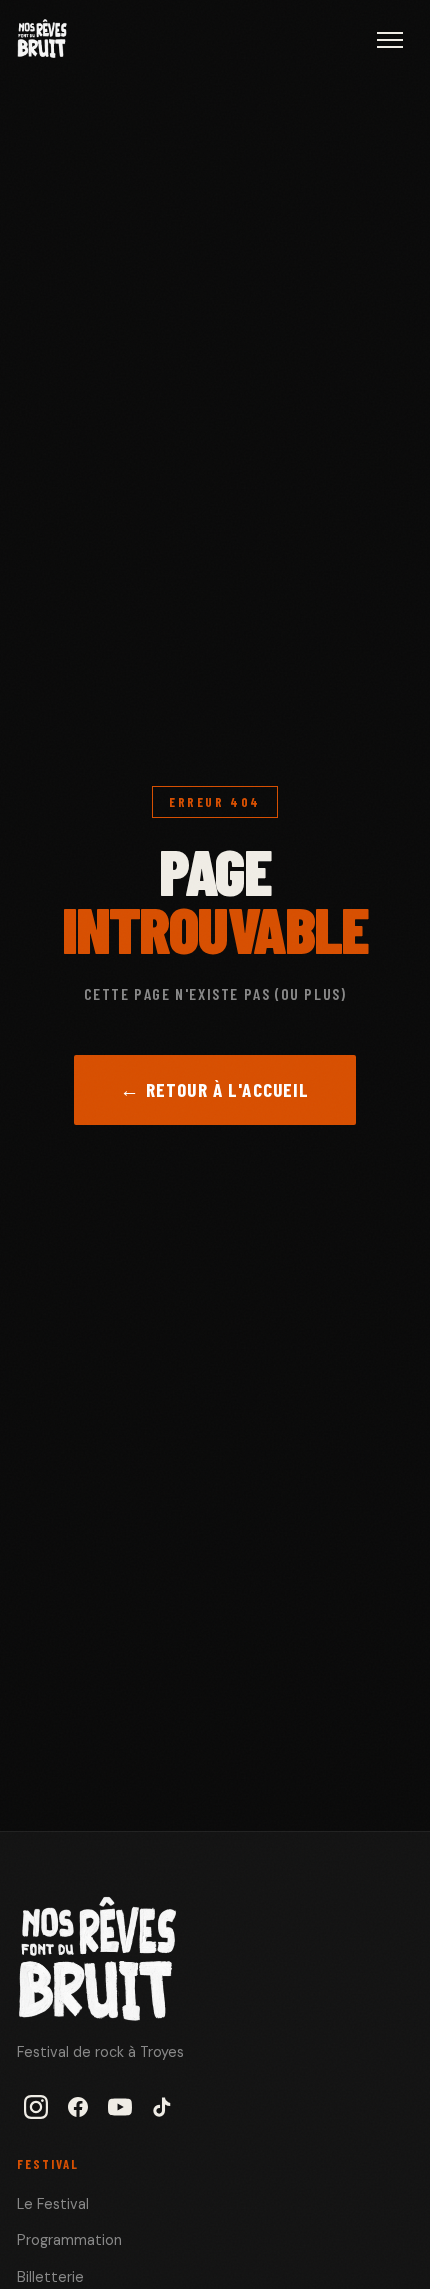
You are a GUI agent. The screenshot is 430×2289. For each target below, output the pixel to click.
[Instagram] (36, 2107)
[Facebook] (78, 2107)
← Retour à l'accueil (214, 1089)
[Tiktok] (162, 2107)
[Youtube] (120, 2107)
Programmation (69, 2240)
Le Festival (53, 2204)
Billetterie (50, 2277)
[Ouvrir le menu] (390, 40)
